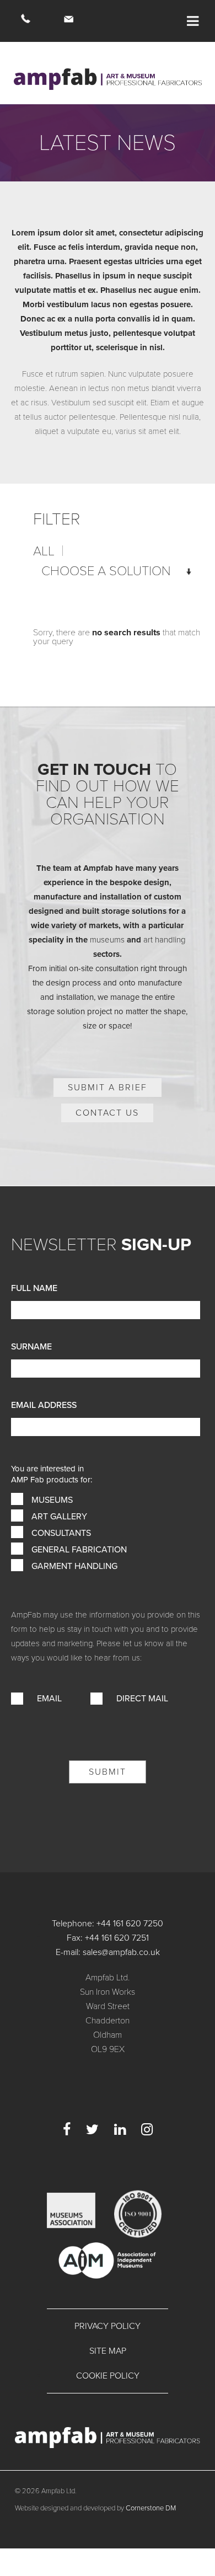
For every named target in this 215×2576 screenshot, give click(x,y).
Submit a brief (108, 1088)
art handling (165, 940)
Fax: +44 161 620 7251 (108, 1938)
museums (107, 940)
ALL (44, 551)
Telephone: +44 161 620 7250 (108, 1924)
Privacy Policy (108, 2326)
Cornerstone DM (151, 2508)
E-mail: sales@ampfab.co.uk (108, 1952)
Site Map (108, 2351)
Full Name (34, 1288)
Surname (31, 1347)
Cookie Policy (108, 2376)
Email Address (44, 1405)
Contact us (107, 1113)
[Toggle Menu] (193, 21)
